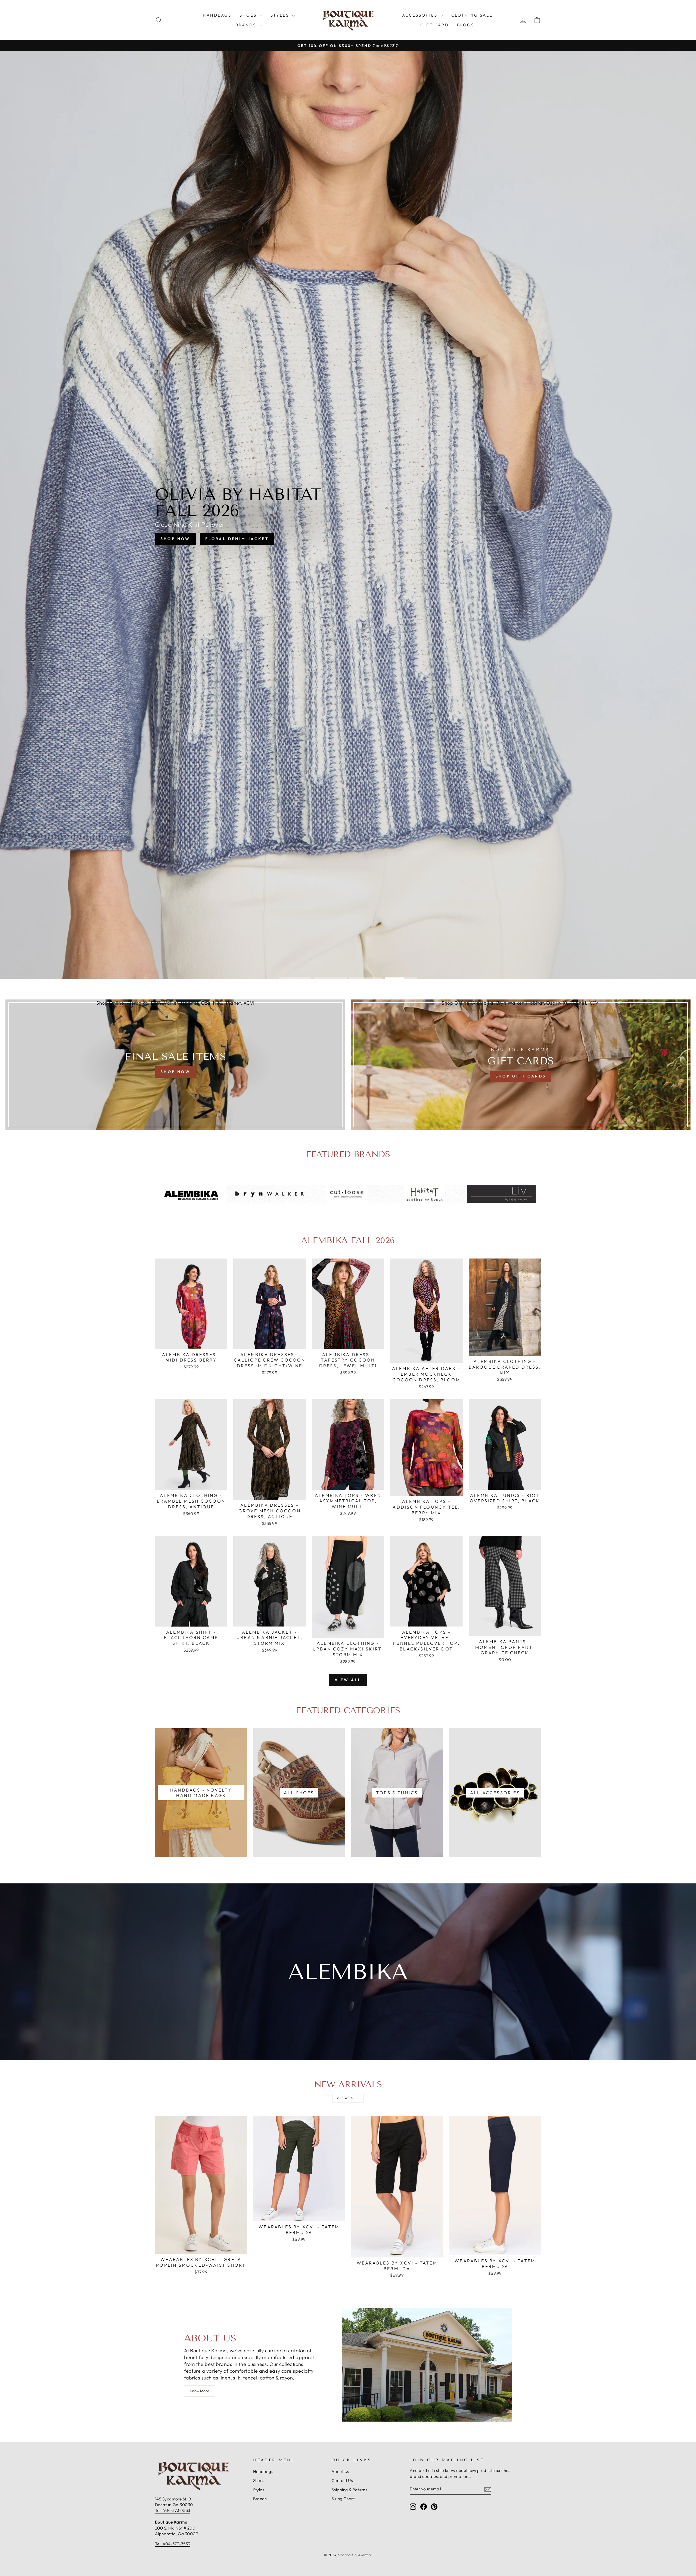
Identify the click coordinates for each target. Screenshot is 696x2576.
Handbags (217, 15)
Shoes (249, 15)
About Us (340, 2471)
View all (348, 1680)
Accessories (421, 15)
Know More (200, 2391)
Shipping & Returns (349, 2490)
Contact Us (342, 2480)
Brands (247, 25)
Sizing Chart (343, 2499)
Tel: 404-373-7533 (173, 2510)
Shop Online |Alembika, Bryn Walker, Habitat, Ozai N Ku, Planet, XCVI (175, 1003)
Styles (281, 15)
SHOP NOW (175, 539)
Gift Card (435, 25)
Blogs (466, 25)
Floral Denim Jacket (237, 539)
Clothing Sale (472, 15)
